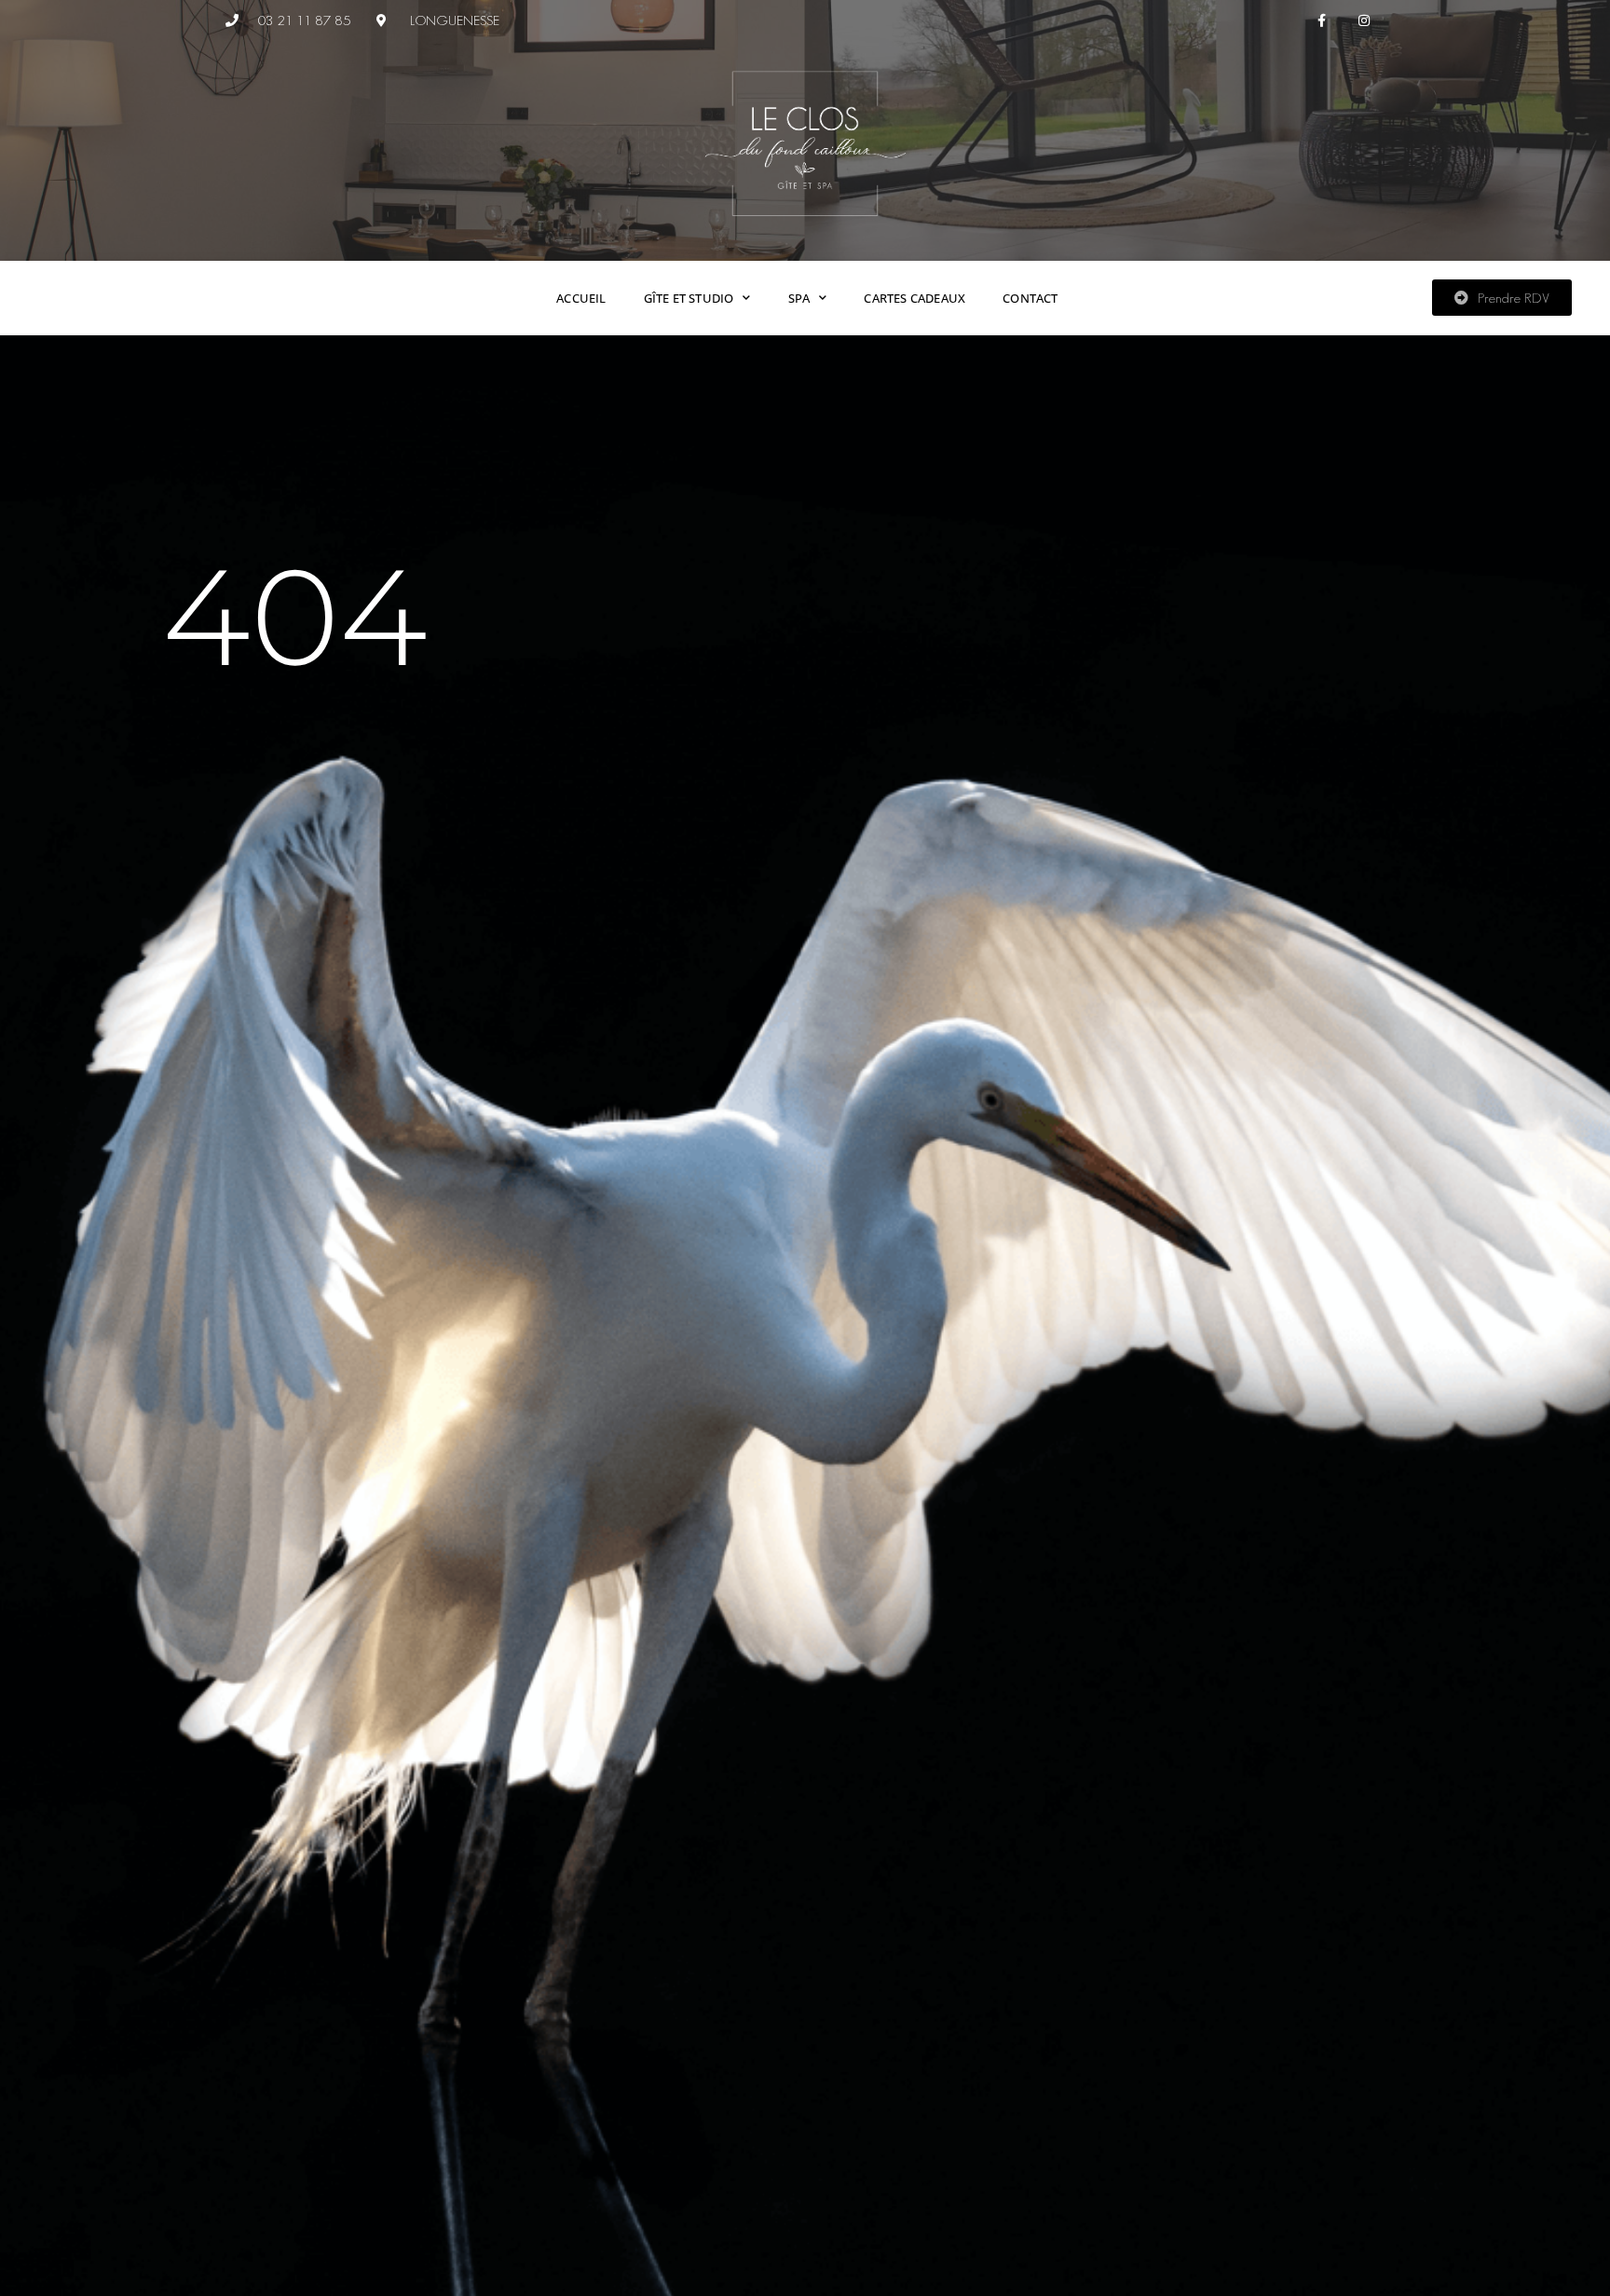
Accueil (581, 298)
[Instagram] (1364, 21)
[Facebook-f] (1323, 21)
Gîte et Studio (689, 298)
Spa (799, 298)
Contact (1030, 298)
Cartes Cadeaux (914, 298)
